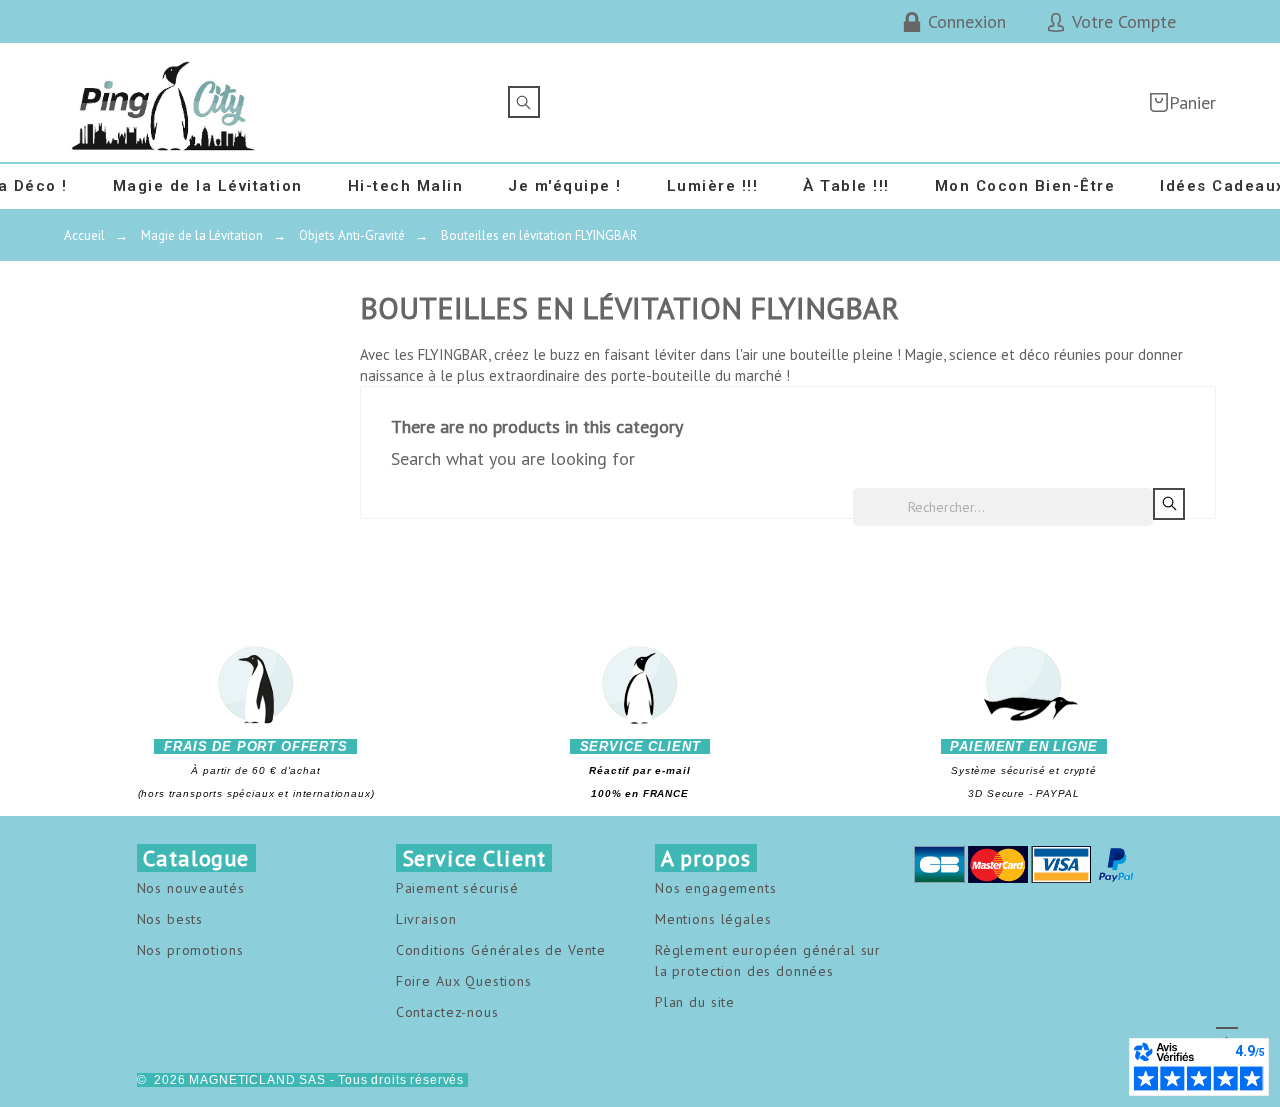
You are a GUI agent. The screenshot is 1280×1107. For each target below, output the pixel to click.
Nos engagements (716, 888)
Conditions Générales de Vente (501, 950)
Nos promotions (190, 950)
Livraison (426, 919)
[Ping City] (164, 102)
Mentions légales (713, 919)
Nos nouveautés (191, 888)
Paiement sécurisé (457, 888)
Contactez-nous (447, 1012)
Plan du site (695, 1002)
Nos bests (170, 919)
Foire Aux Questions (464, 981)
